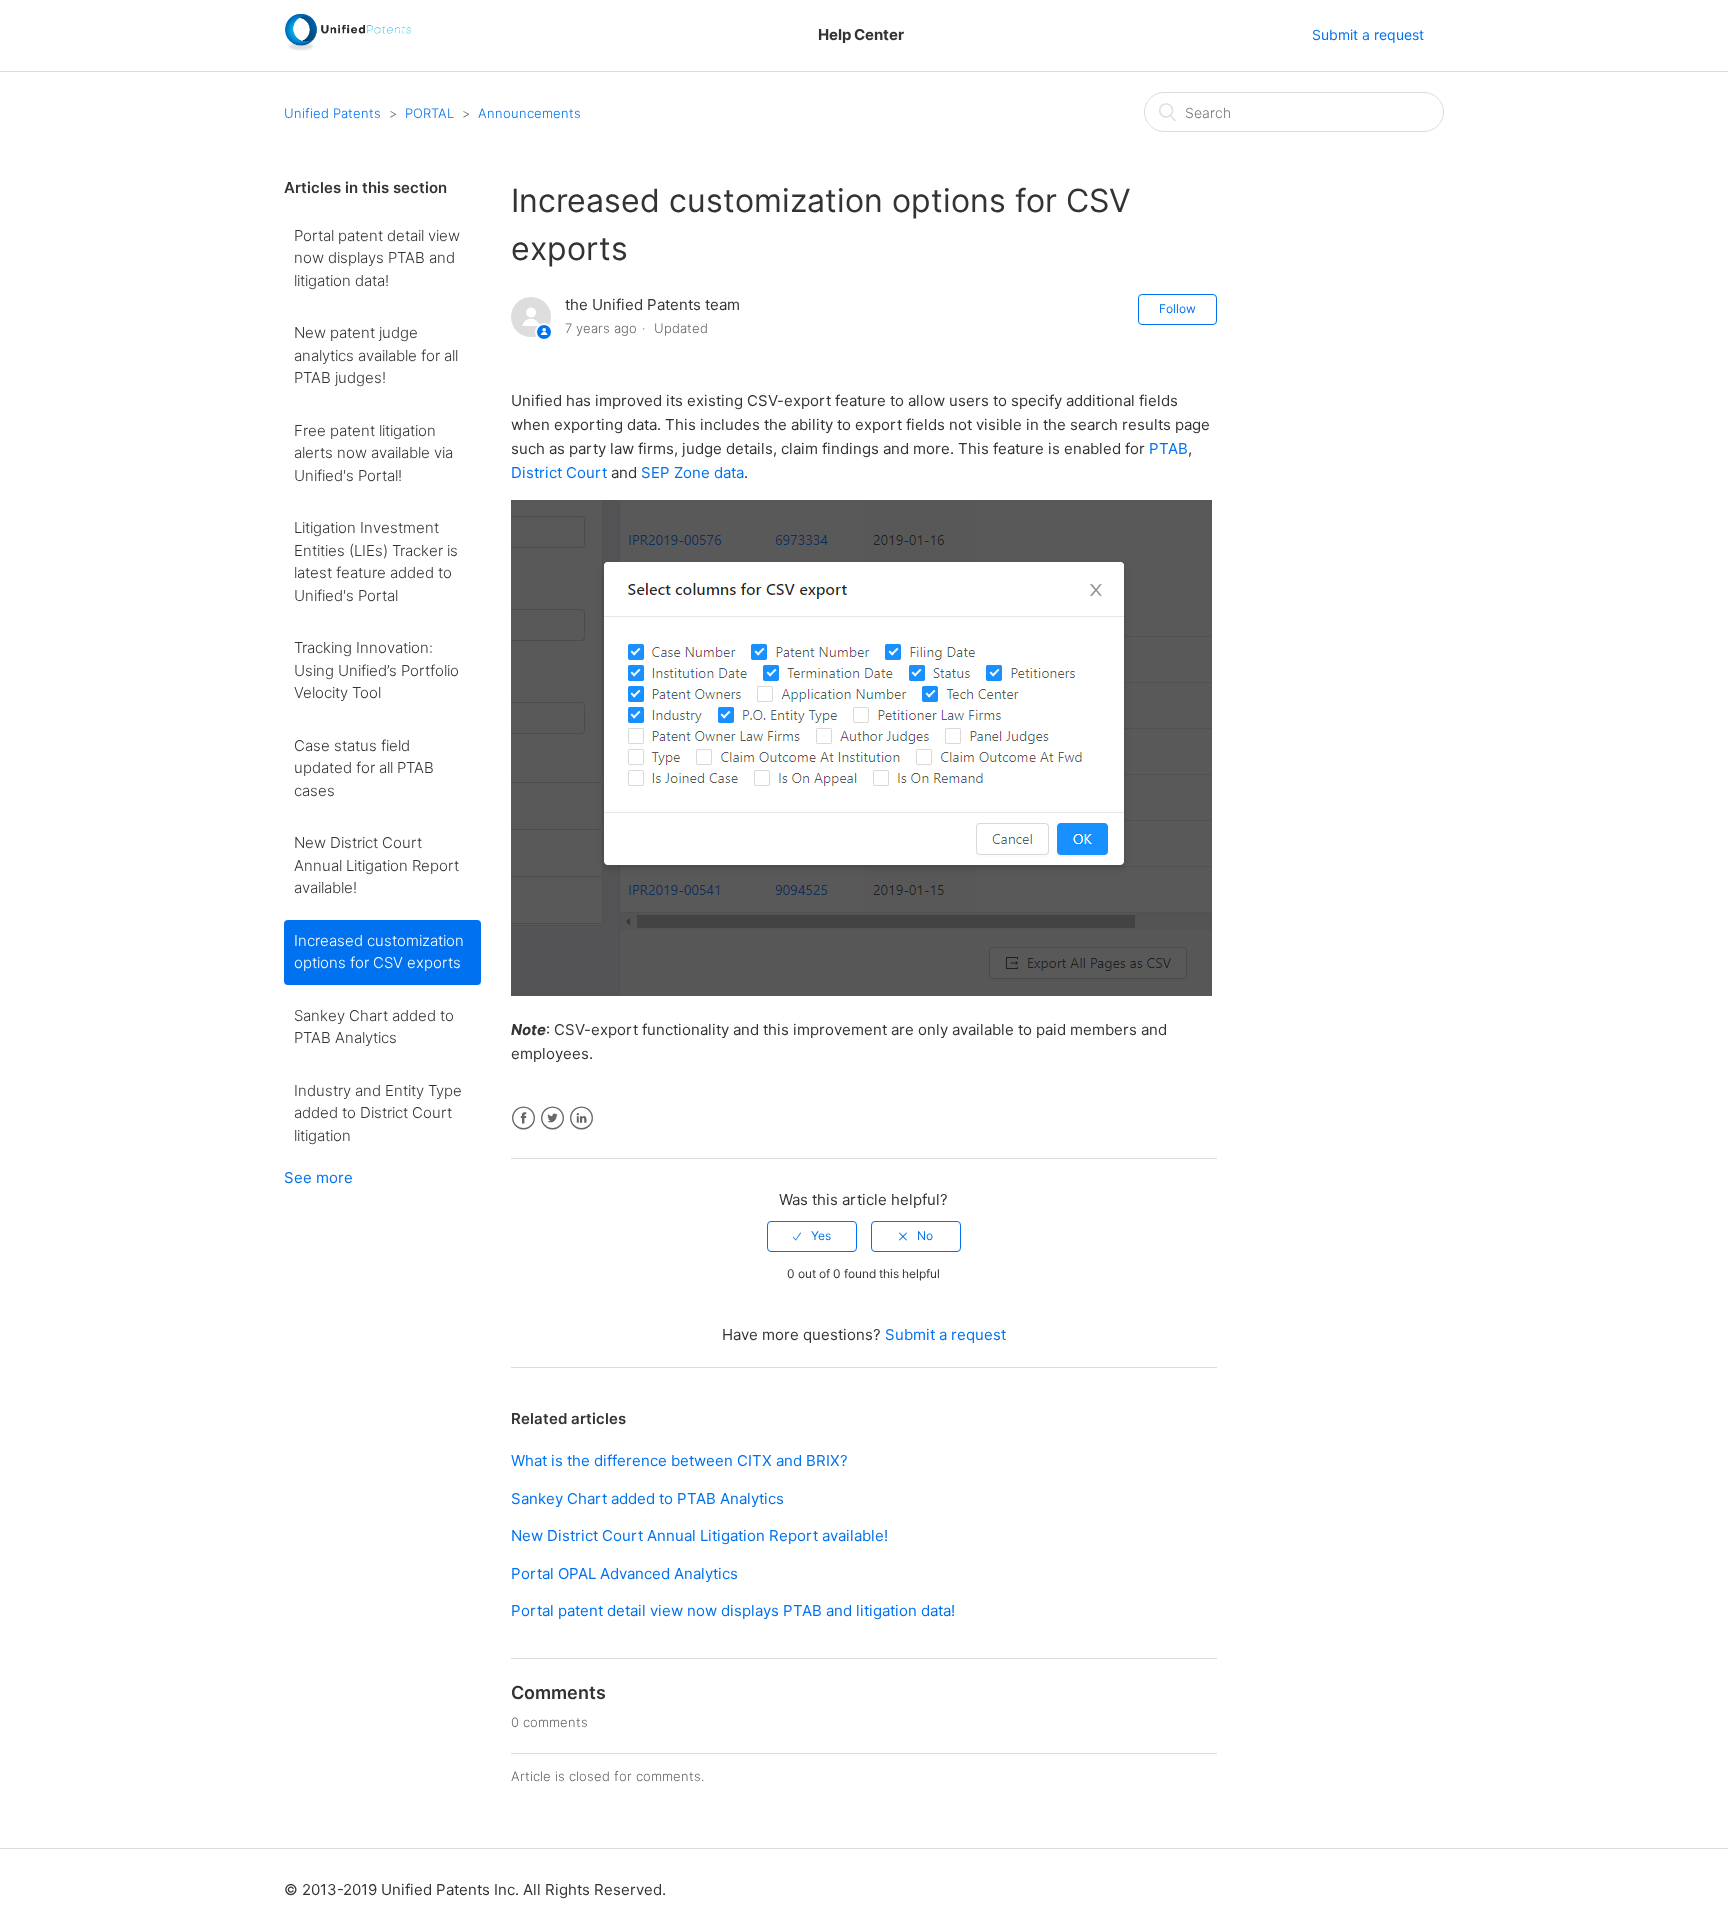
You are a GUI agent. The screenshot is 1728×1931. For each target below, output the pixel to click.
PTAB (1168, 448)
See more (318, 1177)
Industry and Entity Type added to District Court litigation (378, 1113)
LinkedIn (581, 1118)
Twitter (552, 1118)
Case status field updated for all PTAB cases (364, 768)
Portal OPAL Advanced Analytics (624, 1573)
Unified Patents (332, 113)
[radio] (812, 1236)
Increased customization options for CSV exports (379, 952)
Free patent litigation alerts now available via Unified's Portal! (373, 453)
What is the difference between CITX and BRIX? (679, 1460)
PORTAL (429, 113)
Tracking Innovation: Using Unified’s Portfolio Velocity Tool (376, 670)
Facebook (523, 1118)
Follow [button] (1177, 308)
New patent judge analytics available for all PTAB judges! (376, 355)
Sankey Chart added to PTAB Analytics (374, 1027)
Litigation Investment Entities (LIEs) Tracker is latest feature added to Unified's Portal (376, 561)
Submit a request (1368, 34)
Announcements (529, 113)
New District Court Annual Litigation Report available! (376, 865)
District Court (559, 472)
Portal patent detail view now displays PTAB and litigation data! (377, 258)
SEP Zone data (692, 472)
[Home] (347, 45)
